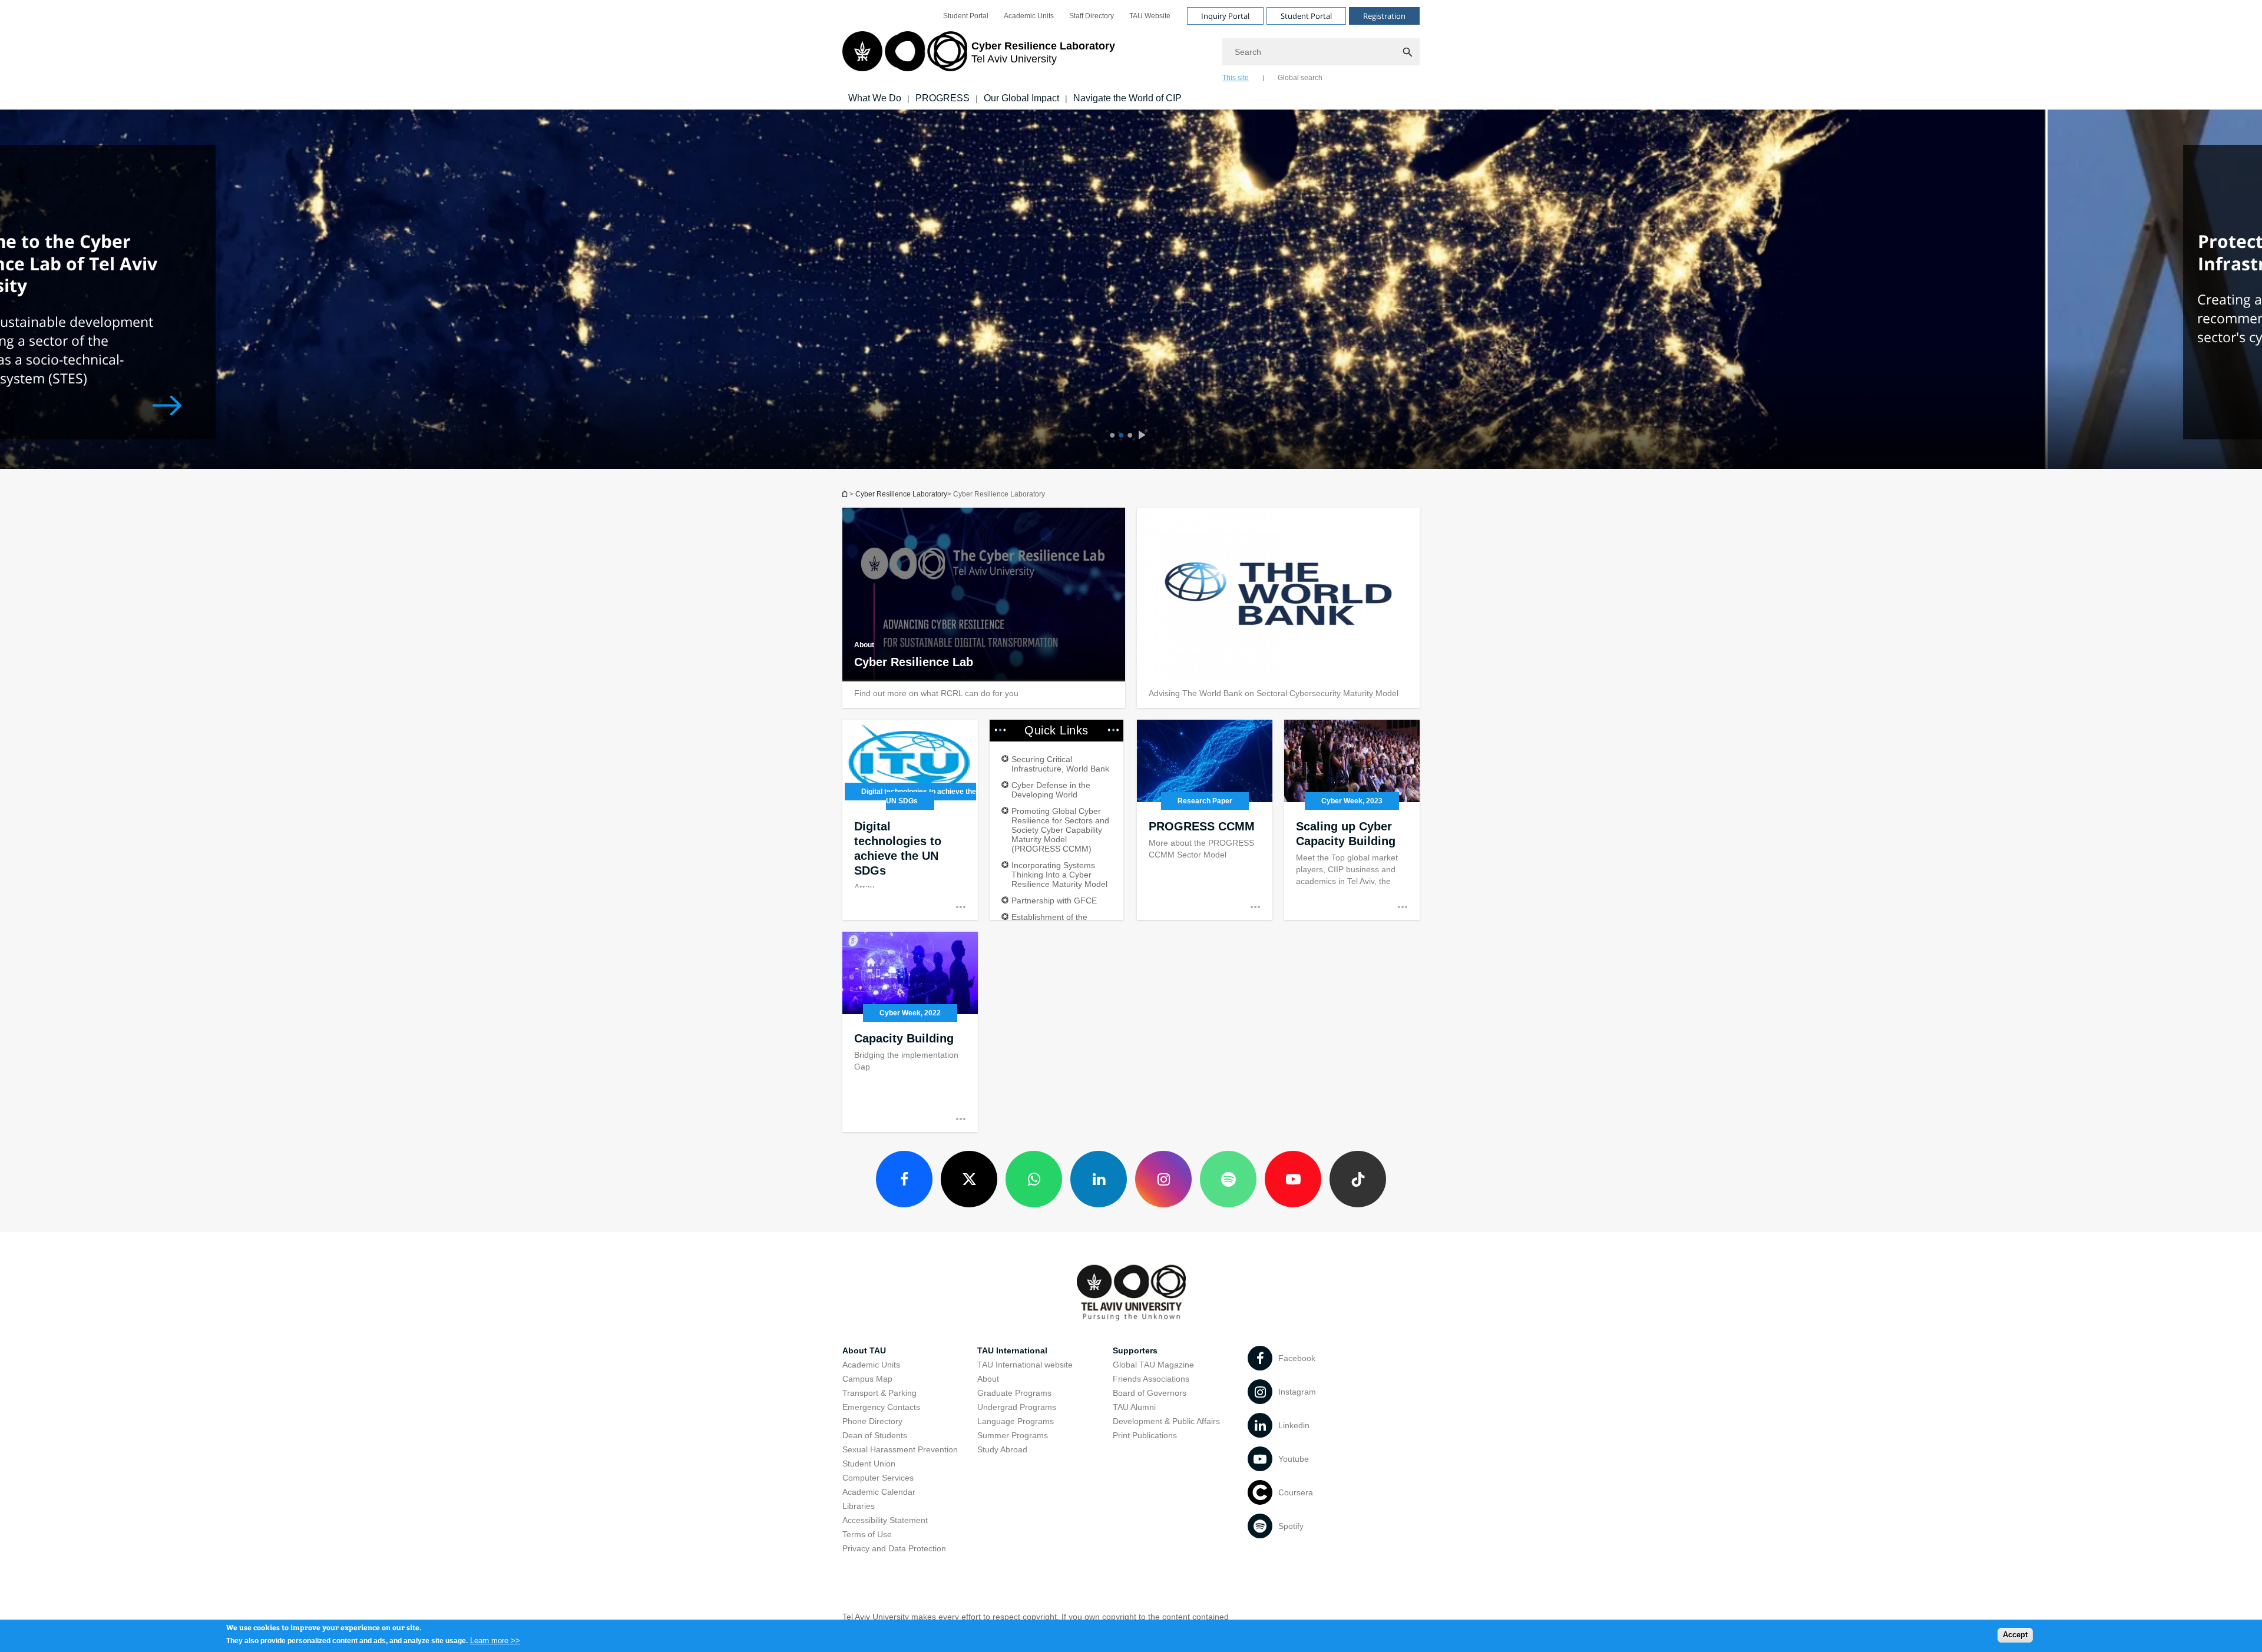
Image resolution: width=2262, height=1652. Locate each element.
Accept (2015, 1635)
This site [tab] (1236, 78)
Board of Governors (1150, 1393)
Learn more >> (495, 1640)
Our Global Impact (1021, 98)
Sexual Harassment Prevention (900, 1449)
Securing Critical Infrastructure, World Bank (1060, 764)
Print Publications (1145, 1435)
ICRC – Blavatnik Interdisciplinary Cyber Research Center (846, 494)
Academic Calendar (879, 1492)
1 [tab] (1111, 436)
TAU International (1012, 1350)
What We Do (875, 98)
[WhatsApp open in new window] (1034, 1179)
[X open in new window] (969, 1179)
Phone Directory (872, 1421)
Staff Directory (1092, 16)
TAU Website (1150, 16)
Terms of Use (867, 1534)
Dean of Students (875, 1435)
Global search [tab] (1300, 78)
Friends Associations (1151, 1379)
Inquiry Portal (1225, 16)
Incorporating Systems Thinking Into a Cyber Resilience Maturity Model (1059, 875)
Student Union (869, 1464)
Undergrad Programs (1017, 1407)
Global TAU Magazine (1153, 1365)
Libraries (859, 1506)
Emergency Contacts (881, 1407)
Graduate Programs (1014, 1393)
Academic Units (1029, 16)
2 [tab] (1120, 436)
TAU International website (1025, 1365)
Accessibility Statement (885, 1520)
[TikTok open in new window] (1358, 1179)
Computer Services (878, 1478)
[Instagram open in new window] (1163, 1179)
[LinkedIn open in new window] (1099, 1179)
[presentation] (1145, 436)
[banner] (1131, 55)
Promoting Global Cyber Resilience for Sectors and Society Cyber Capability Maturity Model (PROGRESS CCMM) (1060, 830)
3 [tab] (1128, 436)
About (988, 1379)
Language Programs (1016, 1421)
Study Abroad (1002, 1449)
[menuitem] (966, 16)
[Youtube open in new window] (1293, 1179)
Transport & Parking (879, 1393)
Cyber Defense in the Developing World (1051, 790)
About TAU (864, 1350)
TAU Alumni (1134, 1407)
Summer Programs (1013, 1435)
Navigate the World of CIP (1127, 98)
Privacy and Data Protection (894, 1548)
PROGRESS (943, 98)
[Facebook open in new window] (904, 1179)
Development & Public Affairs (1166, 1421)
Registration (1384, 16)
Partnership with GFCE (1054, 901)
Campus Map (867, 1379)
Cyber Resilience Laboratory (901, 494)
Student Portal (966, 16)
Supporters (1135, 1350)
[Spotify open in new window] (1228, 1179)
